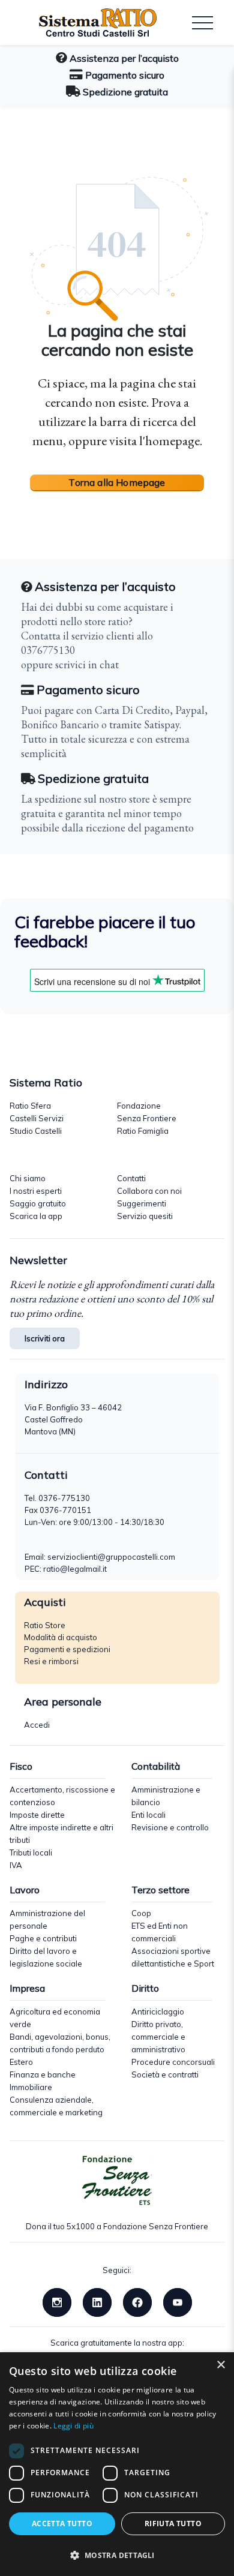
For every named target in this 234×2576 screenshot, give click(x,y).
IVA (16, 1865)
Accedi (37, 1725)
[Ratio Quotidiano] (89, 23)
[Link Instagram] (57, 2301)
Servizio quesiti (145, 1216)
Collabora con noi (149, 1191)
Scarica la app (36, 1216)
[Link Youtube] (178, 2301)
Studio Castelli (36, 1131)
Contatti (131, 1178)
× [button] (220, 2365)
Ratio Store (45, 1625)
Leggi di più (73, 2426)
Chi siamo (28, 1178)
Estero (21, 2062)
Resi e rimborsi (51, 1661)
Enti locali (148, 1815)
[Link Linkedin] (97, 2301)
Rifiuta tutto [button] (173, 2524)
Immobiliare (31, 2087)
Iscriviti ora (45, 1338)
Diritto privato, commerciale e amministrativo (158, 2037)
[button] (117, 2555)
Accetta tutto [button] (62, 2524)
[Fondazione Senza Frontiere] (117, 2181)
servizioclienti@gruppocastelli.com (111, 1557)
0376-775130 (64, 1498)
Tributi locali (31, 1853)
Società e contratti (165, 2074)
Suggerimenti (142, 1203)
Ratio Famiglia (143, 1131)
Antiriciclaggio (158, 2011)
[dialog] (117, 2464)
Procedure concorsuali (173, 2062)
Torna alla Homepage (117, 482)
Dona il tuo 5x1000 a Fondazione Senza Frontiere (117, 2226)
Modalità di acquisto (61, 1637)
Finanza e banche (43, 2074)
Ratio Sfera (30, 1106)
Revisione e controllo (170, 1827)
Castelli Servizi (37, 1118)
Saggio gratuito (38, 1203)
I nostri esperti (36, 1191)
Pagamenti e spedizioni (67, 1649)
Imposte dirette (37, 1815)
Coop (141, 1913)
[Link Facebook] (137, 2301)
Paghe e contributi (43, 1938)
